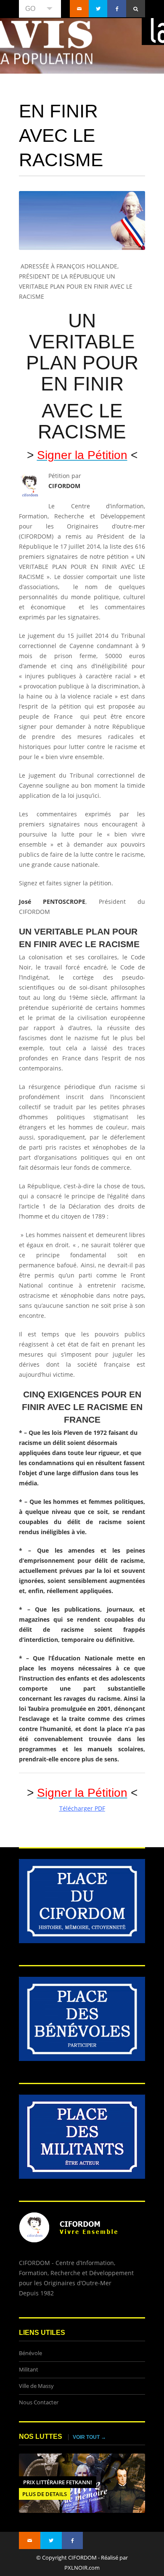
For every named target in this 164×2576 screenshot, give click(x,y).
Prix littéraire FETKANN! (58, 2482)
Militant (29, 2370)
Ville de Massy (36, 2386)
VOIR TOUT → (89, 2437)
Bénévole (30, 2353)
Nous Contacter (39, 2402)
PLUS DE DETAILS (45, 2494)
